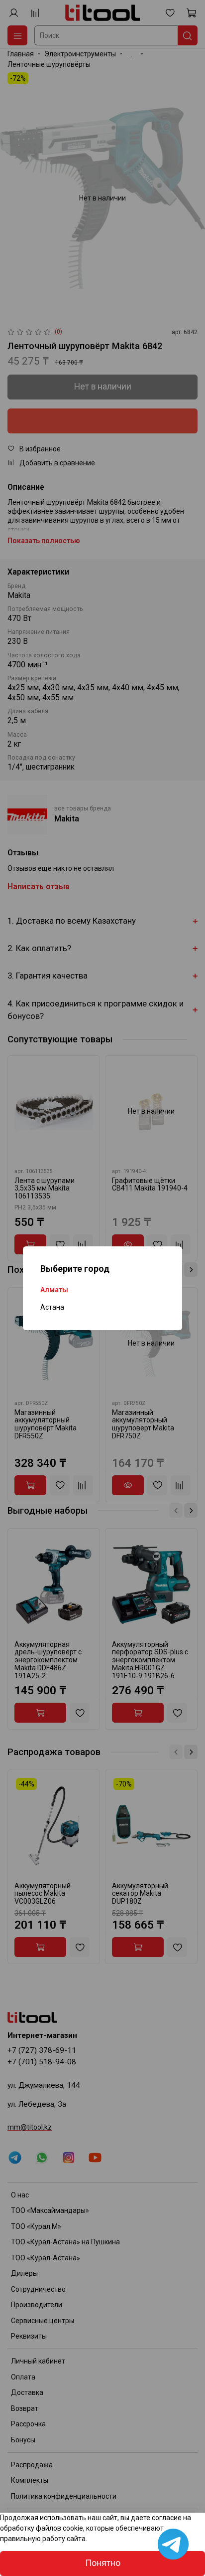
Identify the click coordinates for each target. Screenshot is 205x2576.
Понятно (103, 2563)
